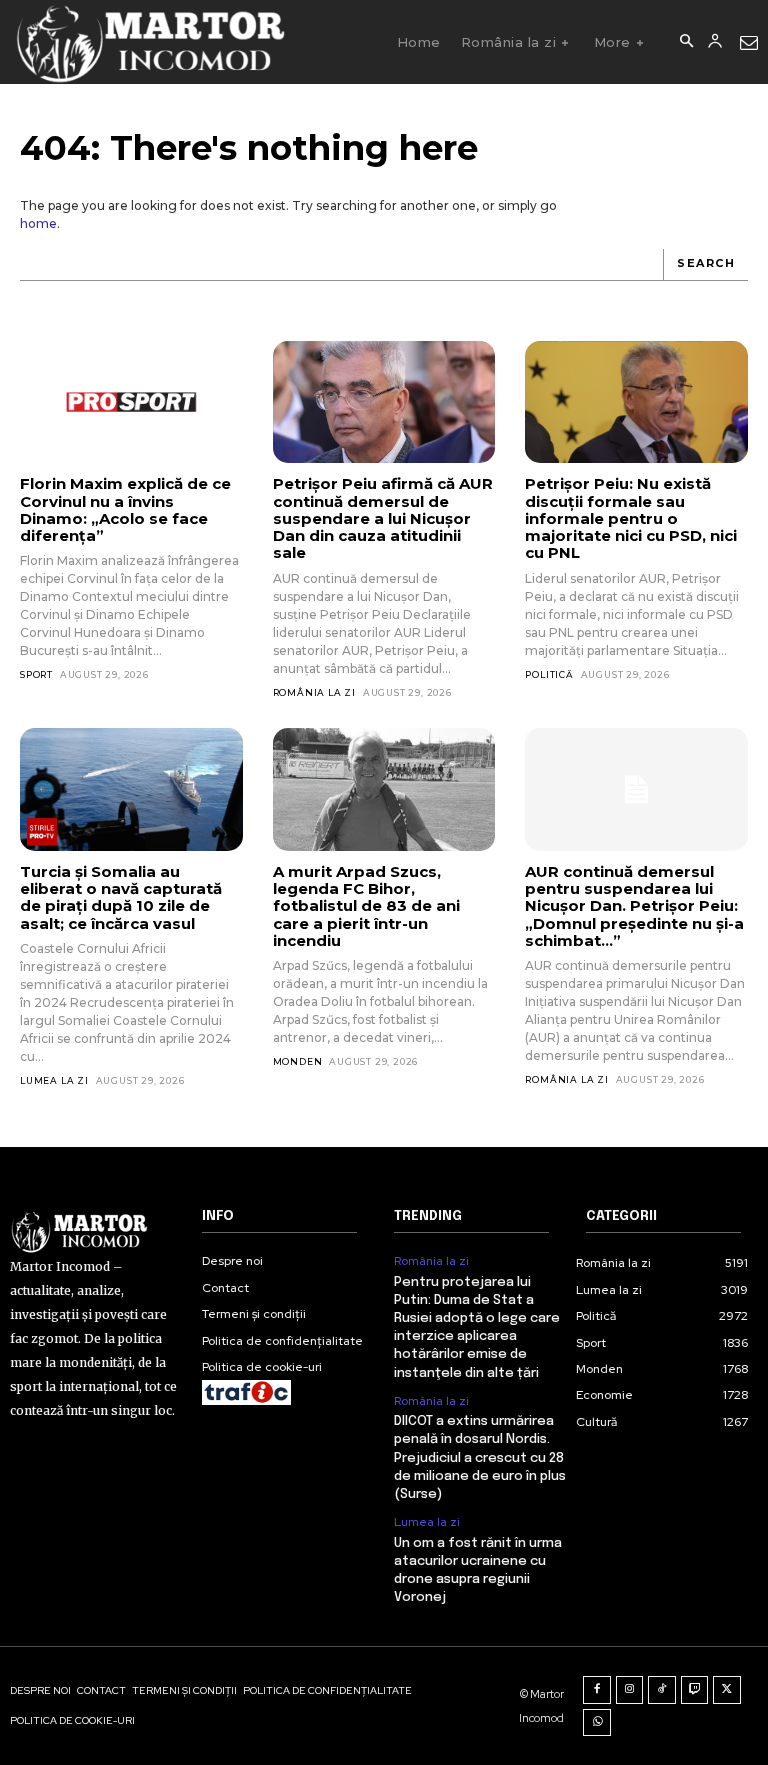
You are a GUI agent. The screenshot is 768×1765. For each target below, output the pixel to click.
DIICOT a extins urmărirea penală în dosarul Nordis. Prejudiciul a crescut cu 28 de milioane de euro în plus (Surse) (480, 1458)
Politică (549, 674)
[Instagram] (630, 1690)
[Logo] (149, 42)
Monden (298, 1061)
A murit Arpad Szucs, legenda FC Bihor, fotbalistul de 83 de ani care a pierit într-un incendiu (366, 906)
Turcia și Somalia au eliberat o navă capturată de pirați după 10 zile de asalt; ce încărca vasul (121, 897)
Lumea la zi (54, 1080)
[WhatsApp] (597, 1723)
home (38, 223)
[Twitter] (727, 1690)
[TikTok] (662, 1690)
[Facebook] (597, 1690)
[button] (686, 42)
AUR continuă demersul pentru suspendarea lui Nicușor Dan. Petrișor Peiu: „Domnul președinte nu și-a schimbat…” (634, 906)
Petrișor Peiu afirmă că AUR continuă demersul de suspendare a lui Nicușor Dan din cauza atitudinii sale (383, 518)
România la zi (314, 692)
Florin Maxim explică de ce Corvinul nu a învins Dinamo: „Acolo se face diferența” (125, 509)
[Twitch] (695, 1690)
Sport (36, 674)
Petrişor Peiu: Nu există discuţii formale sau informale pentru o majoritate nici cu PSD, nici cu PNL (631, 518)
